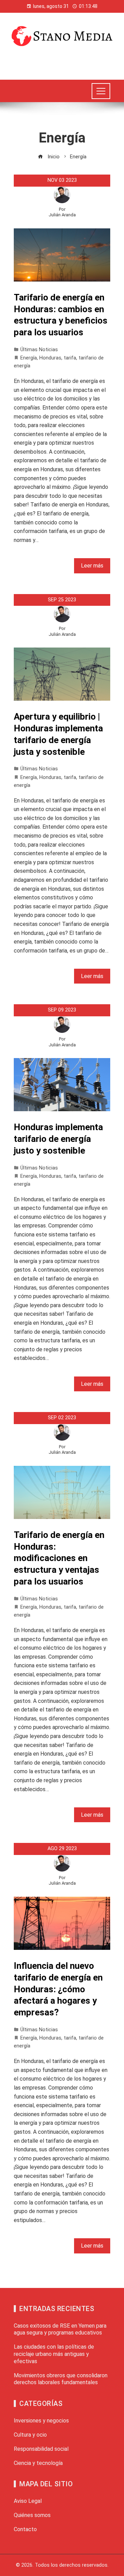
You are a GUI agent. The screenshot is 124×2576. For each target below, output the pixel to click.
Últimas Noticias (39, 350)
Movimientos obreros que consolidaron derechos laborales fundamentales (61, 2379)
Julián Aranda (62, 215)
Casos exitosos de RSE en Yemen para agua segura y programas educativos (60, 2329)
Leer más (92, 566)
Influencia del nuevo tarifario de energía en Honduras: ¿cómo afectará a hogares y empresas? (58, 1989)
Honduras (50, 358)
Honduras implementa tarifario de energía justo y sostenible (58, 1139)
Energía (29, 358)
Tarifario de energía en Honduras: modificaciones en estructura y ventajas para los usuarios (59, 1558)
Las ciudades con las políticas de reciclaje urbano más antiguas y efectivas (54, 2354)
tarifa (70, 358)
